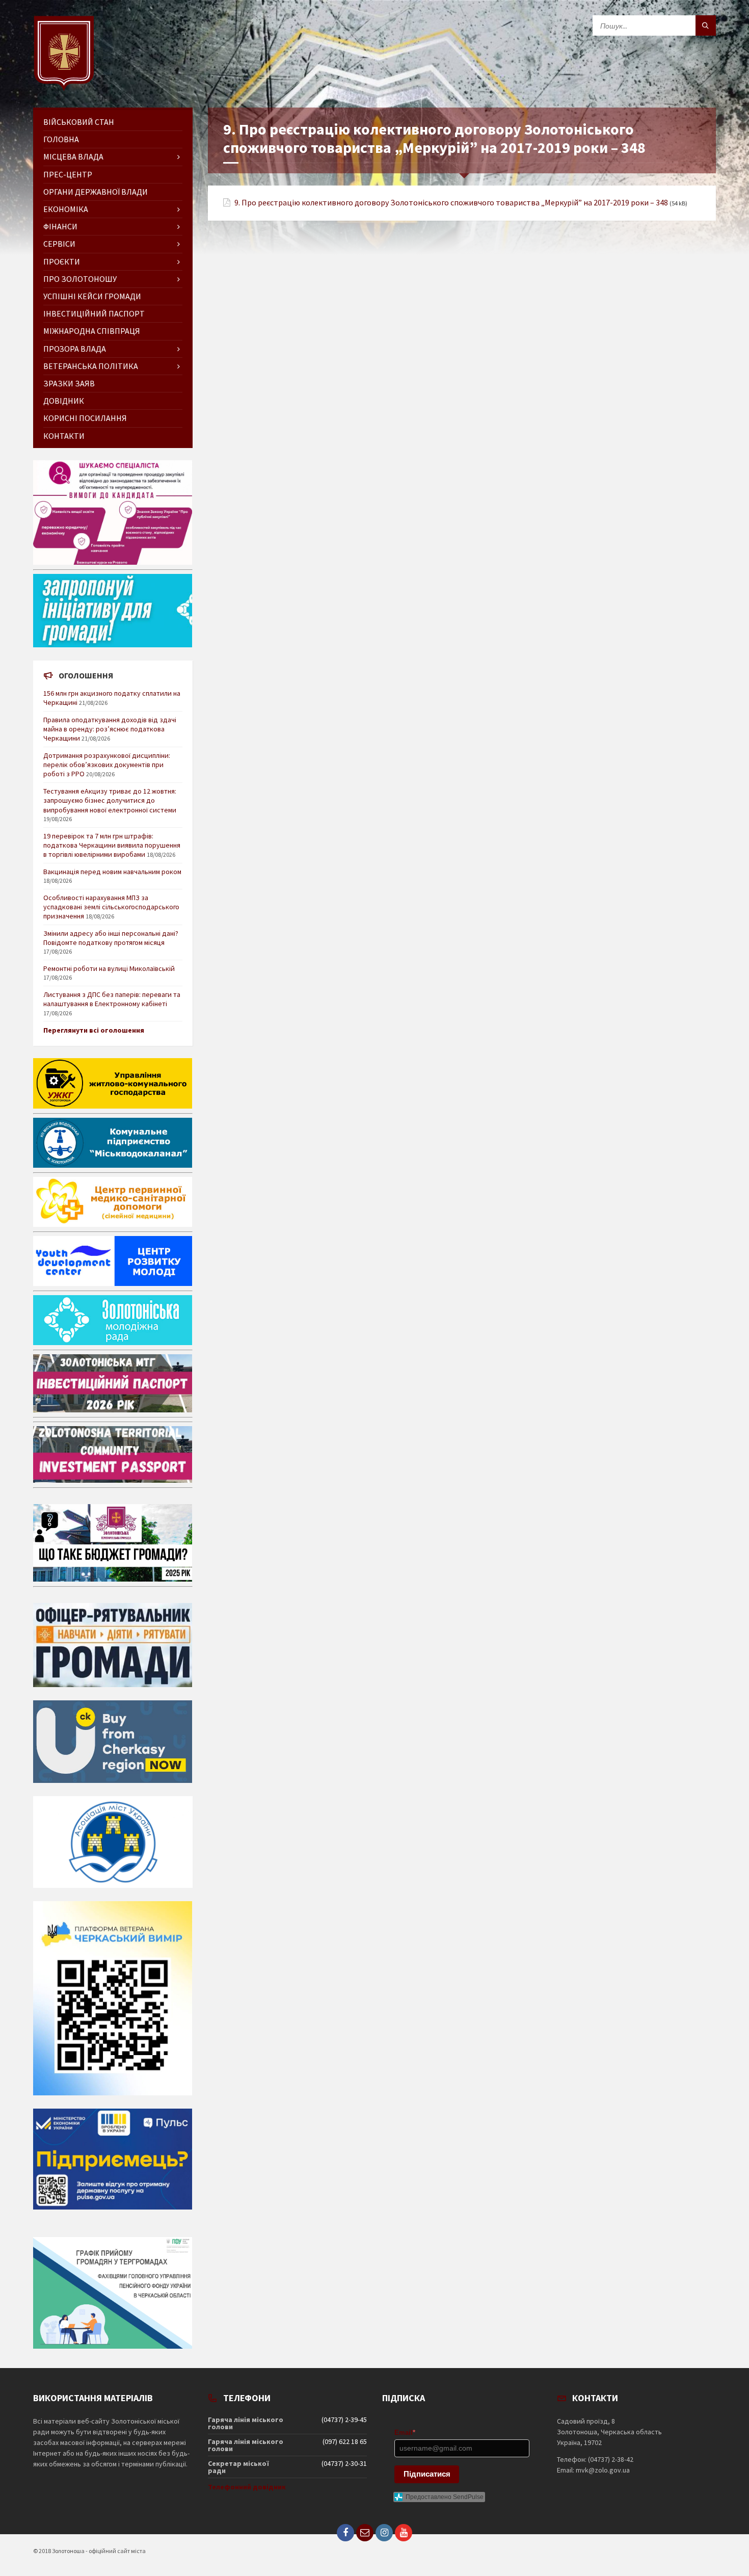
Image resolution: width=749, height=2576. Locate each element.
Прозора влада (75, 349)
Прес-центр (68, 174)
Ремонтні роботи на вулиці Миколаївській (109, 968)
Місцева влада (73, 156)
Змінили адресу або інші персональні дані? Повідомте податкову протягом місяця (111, 938)
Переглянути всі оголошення (94, 1030)
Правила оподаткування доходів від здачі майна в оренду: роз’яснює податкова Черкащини (110, 729)
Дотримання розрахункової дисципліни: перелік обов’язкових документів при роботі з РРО (107, 765)
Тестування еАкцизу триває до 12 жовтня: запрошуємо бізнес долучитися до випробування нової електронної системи (110, 800)
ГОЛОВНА (61, 139)
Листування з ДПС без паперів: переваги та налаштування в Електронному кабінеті (112, 999)
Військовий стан (79, 122)
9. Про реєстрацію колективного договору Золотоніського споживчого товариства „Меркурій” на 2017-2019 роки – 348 (451, 203)
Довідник (64, 401)
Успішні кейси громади (92, 296)
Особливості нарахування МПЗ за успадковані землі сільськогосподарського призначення (111, 907)
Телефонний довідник (247, 2487)
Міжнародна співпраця (92, 331)
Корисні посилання (85, 418)
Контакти (64, 436)
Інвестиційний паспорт (94, 313)
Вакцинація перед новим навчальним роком (112, 872)
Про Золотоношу (80, 279)
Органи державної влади (96, 192)
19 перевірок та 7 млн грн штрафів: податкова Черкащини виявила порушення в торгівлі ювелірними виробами (112, 845)
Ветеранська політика (91, 366)
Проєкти (62, 261)
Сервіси (59, 244)
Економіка (66, 209)
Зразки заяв (69, 383)
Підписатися (427, 2474)
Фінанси (60, 226)
